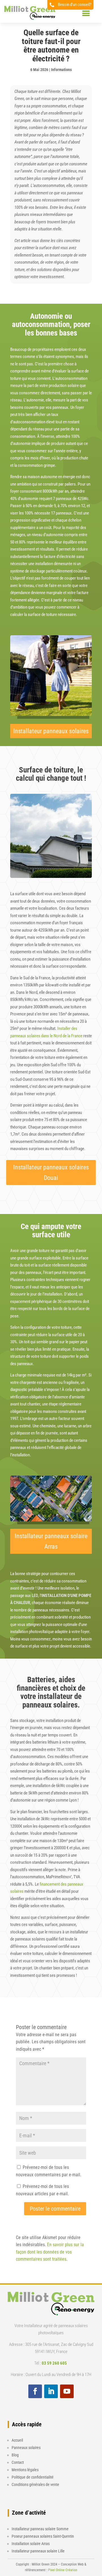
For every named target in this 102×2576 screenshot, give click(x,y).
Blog (15, 2455)
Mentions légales (25, 2470)
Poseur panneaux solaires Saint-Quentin (43, 2536)
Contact (18, 2462)
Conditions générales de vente (35, 2485)
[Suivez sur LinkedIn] (51, 2391)
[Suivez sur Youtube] (67, 2391)
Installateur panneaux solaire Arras (51, 1541)
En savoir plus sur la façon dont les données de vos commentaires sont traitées (50, 2252)
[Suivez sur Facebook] (35, 2391)
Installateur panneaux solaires (51, 731)
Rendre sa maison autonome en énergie (43, 477)
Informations (61, 70)
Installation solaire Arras (31, 2544)
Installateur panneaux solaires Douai (51, 1173)
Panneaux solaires (26, 2448)
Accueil (17, 2440)
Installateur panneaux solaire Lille (38, 2551)
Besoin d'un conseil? (75, 5)
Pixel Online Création (63, 2570)
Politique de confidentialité (33, 2477)
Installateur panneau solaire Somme (40, 2529)
